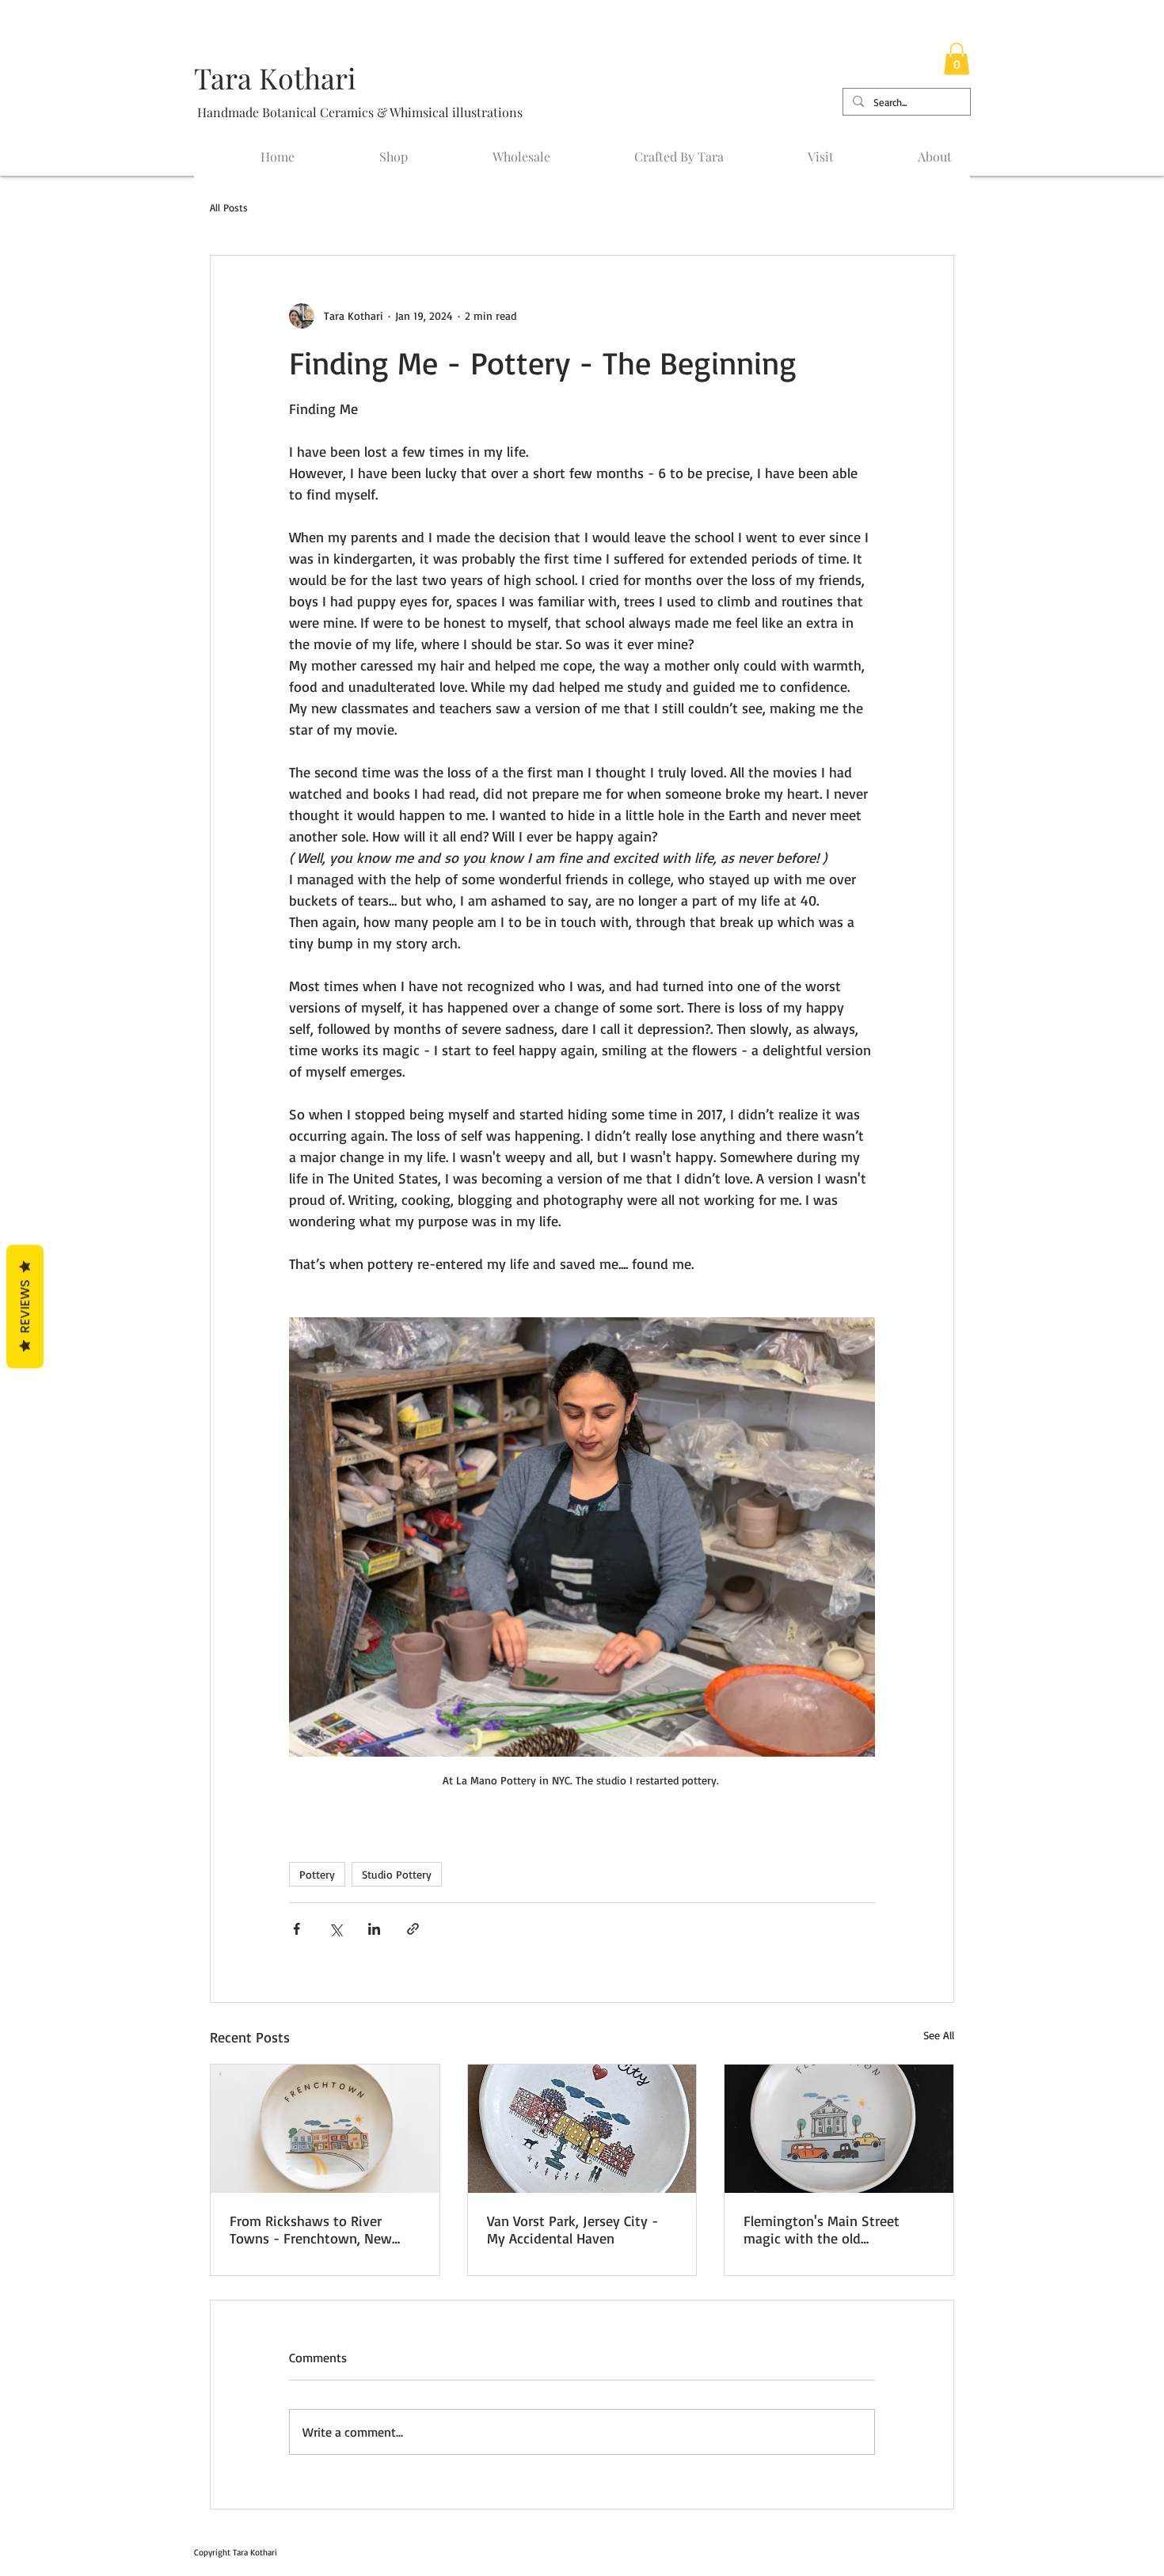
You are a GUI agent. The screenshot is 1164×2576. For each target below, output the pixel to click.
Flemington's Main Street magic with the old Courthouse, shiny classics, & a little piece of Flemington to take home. (837, 2229)
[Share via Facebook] (297, 1929)
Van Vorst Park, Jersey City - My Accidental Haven (572, 2229)
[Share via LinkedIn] (374, 1929)
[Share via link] (413, 1929)
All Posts (229, 207)
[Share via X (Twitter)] (335, 1929)
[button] (957, 59)
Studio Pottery (397, 1874)
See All (939, 2035)
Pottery (317, 1874)
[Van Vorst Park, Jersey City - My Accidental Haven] (582, 2129)
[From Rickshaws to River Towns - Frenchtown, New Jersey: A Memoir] (325, 2129)
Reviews (25, 1307)
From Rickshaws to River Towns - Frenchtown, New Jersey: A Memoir (311, 2229)
